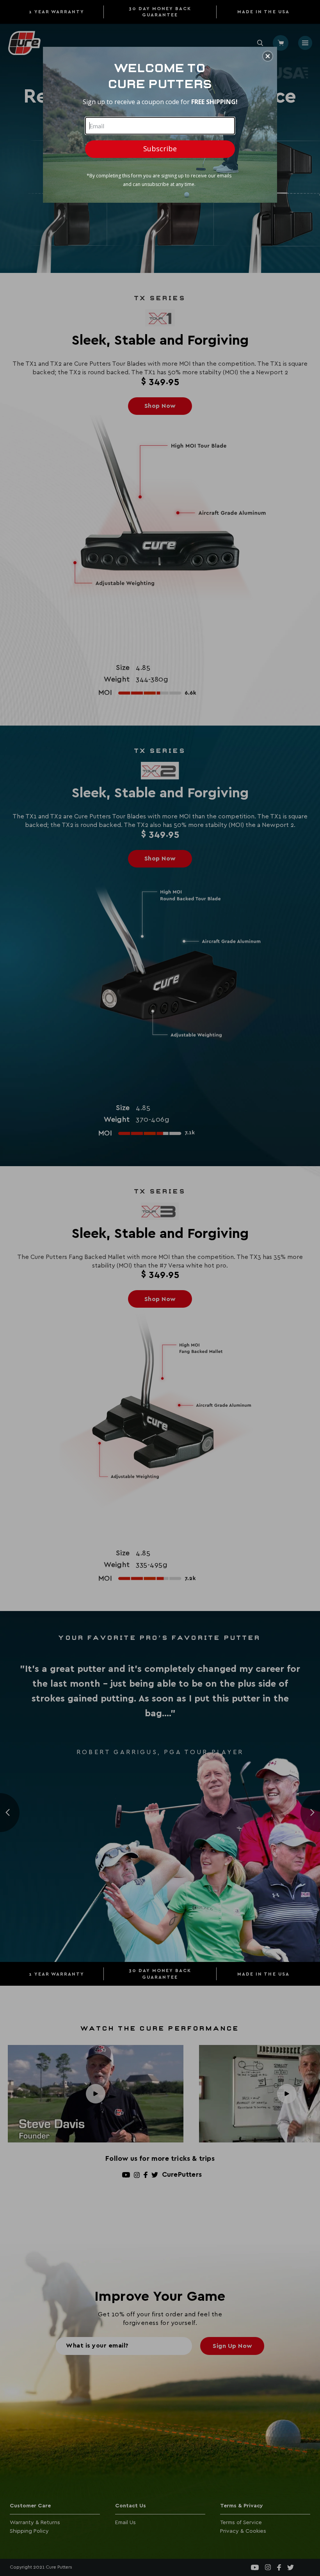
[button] (268, 56)
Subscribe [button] (160, 149)
